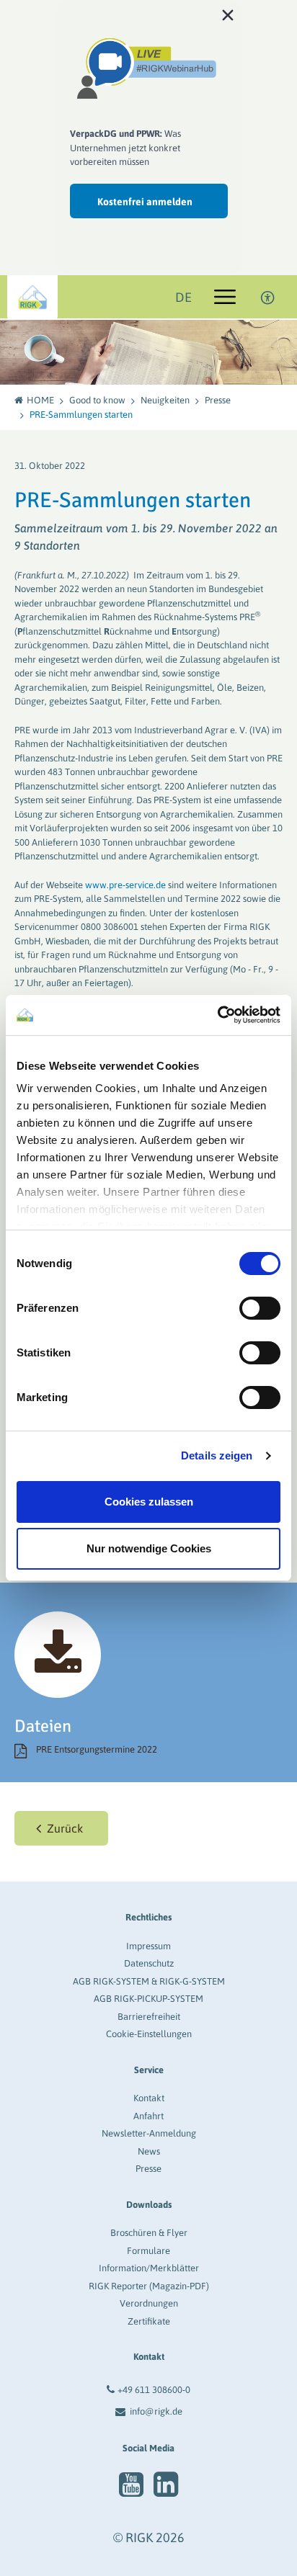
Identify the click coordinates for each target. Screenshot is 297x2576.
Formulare (148, 2251)
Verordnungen (149, 2303)
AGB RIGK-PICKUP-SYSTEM (148, 1999)
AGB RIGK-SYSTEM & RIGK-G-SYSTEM (149, 1981)
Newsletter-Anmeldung (149, 2133)
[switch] (260, 1308)
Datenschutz (149, 1963)
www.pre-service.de (125, 885)
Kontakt (149, 2098)
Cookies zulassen (149, 1502)
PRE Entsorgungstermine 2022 (97, 1749)
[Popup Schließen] (228, 14)
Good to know (97, 400)
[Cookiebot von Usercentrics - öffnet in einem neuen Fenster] (217, 1015)
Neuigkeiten (165, 400)
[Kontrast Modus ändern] (268, 297)
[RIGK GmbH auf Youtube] (131, 2485)
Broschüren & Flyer (149, 2233)
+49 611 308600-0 (154, 2390)
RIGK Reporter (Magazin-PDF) (149, 2286)
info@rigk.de (156, 2411)
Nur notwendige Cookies (149, 1548)
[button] (61, 1828)
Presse (218, 400)
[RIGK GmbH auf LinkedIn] (166, 2485)
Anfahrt (148, 2116)
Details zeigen (217, 1455)
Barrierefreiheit (149, 2017)
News (149, 2151)
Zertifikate (149, 2321)
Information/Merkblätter (149, 2268)
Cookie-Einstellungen (149, 2034)
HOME (40, 400)
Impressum (148, 1946)
